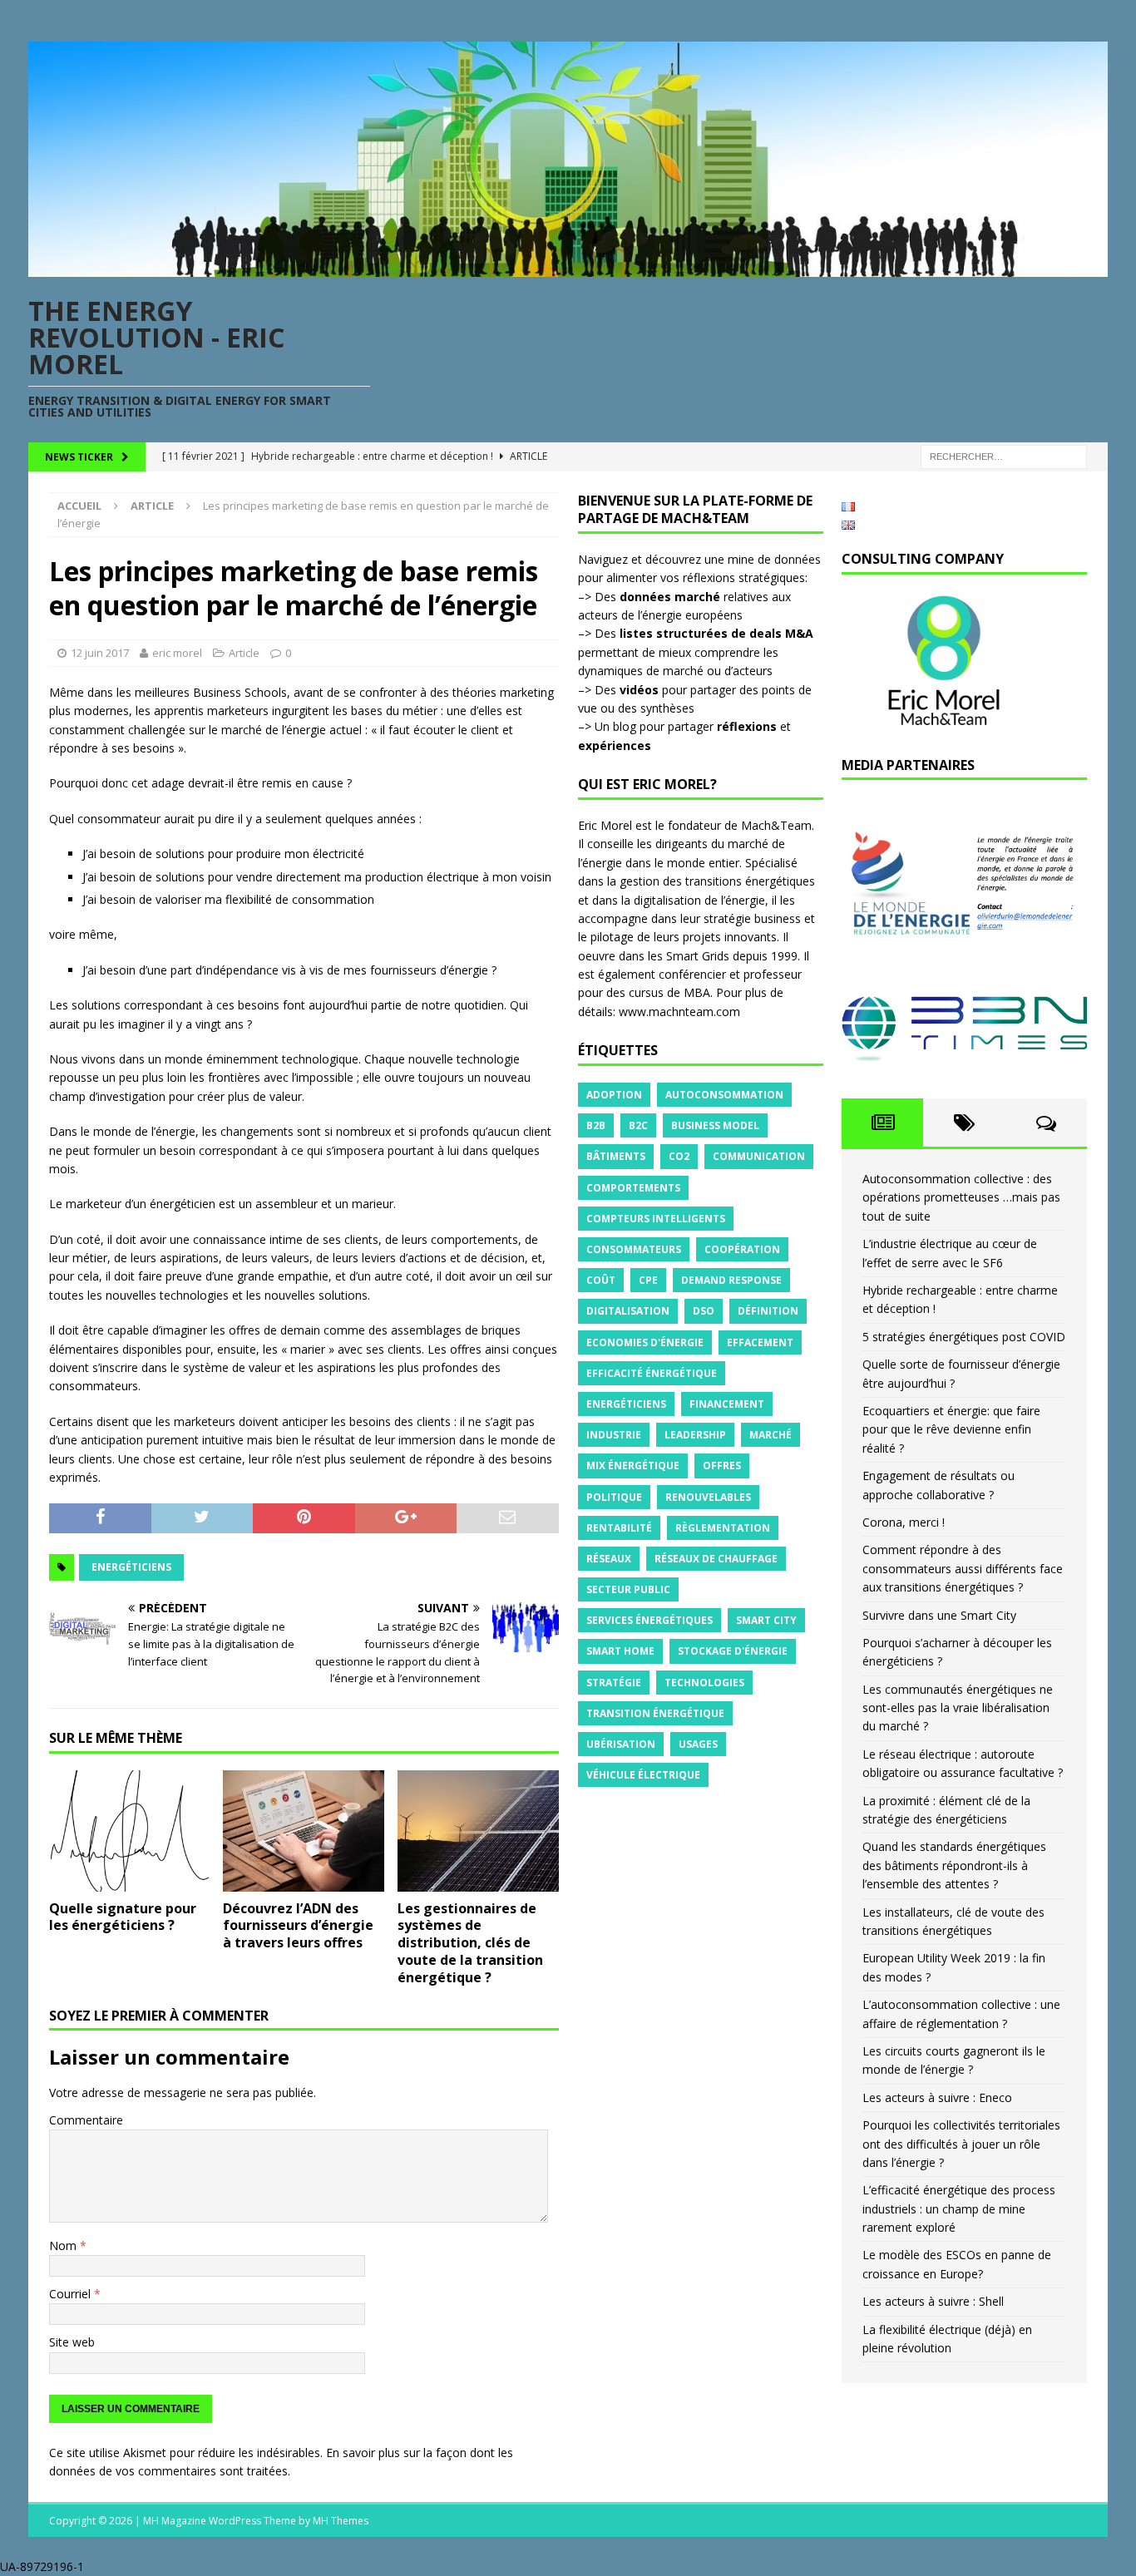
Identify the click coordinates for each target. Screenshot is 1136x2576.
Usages (698, 1744)
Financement (727, 1404)
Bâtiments (616, 1156)
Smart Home (620, 1651)
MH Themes (341, 2521)
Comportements (633, 1188)
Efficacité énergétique (652, 1373)
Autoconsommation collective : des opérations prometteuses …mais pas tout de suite (961, 1197)
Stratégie (614, 1683)
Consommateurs (634, 1249)
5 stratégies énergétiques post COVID (964, 1337)
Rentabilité (619, 1528)
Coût (601, 1280)
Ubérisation (621, 1744)
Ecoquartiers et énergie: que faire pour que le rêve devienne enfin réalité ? (951, 1429)
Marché (771, 1435)
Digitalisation (628, 1311)
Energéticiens (131, 1567)
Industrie (614, 1435)
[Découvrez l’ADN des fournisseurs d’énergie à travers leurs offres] (304, 1831)
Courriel (72, 2294)
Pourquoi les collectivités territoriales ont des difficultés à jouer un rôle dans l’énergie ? (961, 2144)
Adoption (614, 1095)
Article (244, 653)
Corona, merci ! (904, 1522)
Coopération (742, 1249)
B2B (596, 1125)
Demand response (731, 1280)
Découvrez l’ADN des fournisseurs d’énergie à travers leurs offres (298, 1926)
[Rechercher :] (1004, 456)
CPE (648, 1280)
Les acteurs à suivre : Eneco (937, 2097)
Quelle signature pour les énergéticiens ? (123, 1917)
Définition (768, 1311)
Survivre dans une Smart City (939, 1615)
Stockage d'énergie (733, 1651)
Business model (715, 1125)
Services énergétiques (649, 1620)
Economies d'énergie (645, 1342)
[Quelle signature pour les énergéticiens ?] (130, 1831)
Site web (72, 2342)
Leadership (695, 1435)
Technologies (704, 1683)
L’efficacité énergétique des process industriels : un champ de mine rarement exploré (959, 2208)
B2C (638, 1125)
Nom (64, 2245)
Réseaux (609, 1559)
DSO (704, 1311)
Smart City (766, 1620)
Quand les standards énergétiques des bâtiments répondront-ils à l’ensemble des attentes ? (954, 1865)
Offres (722, 1466)
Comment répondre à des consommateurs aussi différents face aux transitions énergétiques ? (963, 1568)
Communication (759, 1156)
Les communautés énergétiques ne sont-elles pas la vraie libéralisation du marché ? (958, 1708)
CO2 (679, 1156)
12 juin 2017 (100, 653)
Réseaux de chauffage (716, 1559)
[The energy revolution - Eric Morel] (568, 267)
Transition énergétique (655, 1713)
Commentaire (86, 2120)
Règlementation (723, 1528)
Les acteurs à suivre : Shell (933, 2301)
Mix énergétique (633, 1466)
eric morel (177, 653)
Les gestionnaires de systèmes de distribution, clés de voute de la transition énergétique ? (470, 1943)
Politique (614, 1497)
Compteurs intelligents (656, 1219)
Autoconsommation (724, 1095)
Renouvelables (708, 1497)
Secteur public (628, 1589)
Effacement (760, 1342)
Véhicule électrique (643, 1775)
